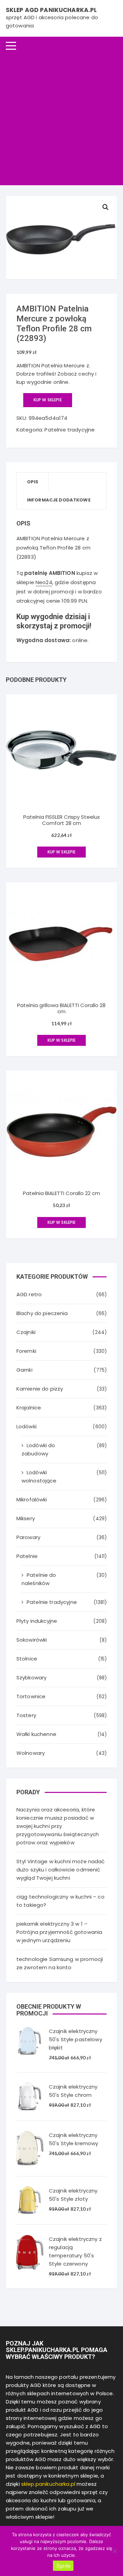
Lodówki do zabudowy (38, 1449)
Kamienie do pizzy (40, 1389)
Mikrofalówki (32, 1499)
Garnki (24, 1370)
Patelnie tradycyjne (70, 430)
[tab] (33, 482)
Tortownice (31, 1696)
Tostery (26, 1715)
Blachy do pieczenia (42, 1313)
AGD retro (29, 1294)
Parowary (28, 1537)
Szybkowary (32, 1677)
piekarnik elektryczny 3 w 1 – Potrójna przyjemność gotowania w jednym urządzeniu (59, 1932)
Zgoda (63, 2566)
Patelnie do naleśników (39, 1579)
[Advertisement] (61, 120)
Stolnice (27, 1659)
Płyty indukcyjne (37, 1621)
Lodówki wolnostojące (39, 1476)
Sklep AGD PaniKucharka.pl (51, 10)
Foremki (26, 1351)
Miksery (26, 1518)
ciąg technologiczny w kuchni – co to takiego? (60, 1901)
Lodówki (26, 1426)
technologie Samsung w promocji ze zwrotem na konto (60, 1963)
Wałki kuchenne (36, 1734)
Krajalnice (29, 1408)
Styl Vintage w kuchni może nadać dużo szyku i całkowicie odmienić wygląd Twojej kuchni (61, 1870)
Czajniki (26, 1332)
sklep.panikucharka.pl (48, 2484)
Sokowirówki (32, 1640)
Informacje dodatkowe (59, 500)
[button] (106, 207)
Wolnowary (31, 1753)
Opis (33, 482)
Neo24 (44, 582)
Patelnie (27, 1556)
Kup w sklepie (48, 400)
